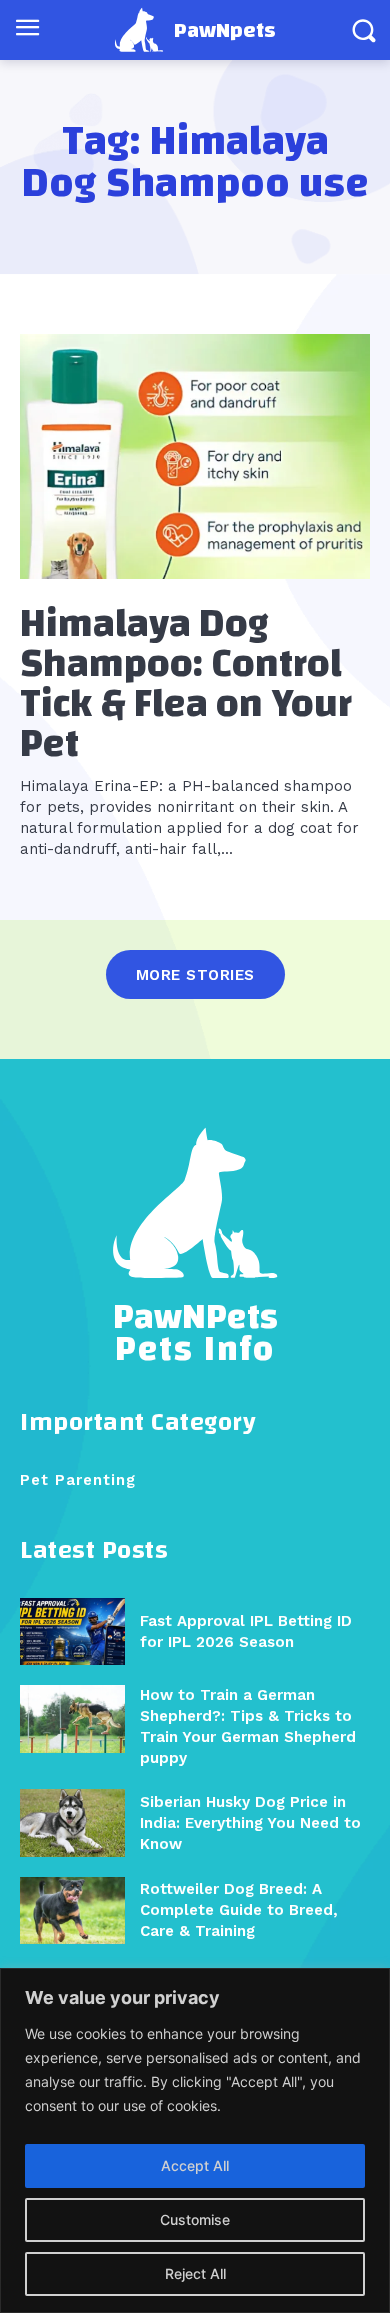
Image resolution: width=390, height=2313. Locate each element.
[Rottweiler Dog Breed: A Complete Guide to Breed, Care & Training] (72, 1910)
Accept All (195, 2165)
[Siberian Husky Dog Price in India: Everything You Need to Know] (72, 1822)
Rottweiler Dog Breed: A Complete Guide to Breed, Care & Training (239, 1910)
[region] (195, 2140)
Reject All (195, 2273)
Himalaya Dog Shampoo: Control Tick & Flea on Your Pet (186, 684)
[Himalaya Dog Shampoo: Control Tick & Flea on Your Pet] (195, 456)
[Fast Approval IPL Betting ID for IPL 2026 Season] (72, 1631)
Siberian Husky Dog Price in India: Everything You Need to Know (250, 1823)
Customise (195, 2219)
